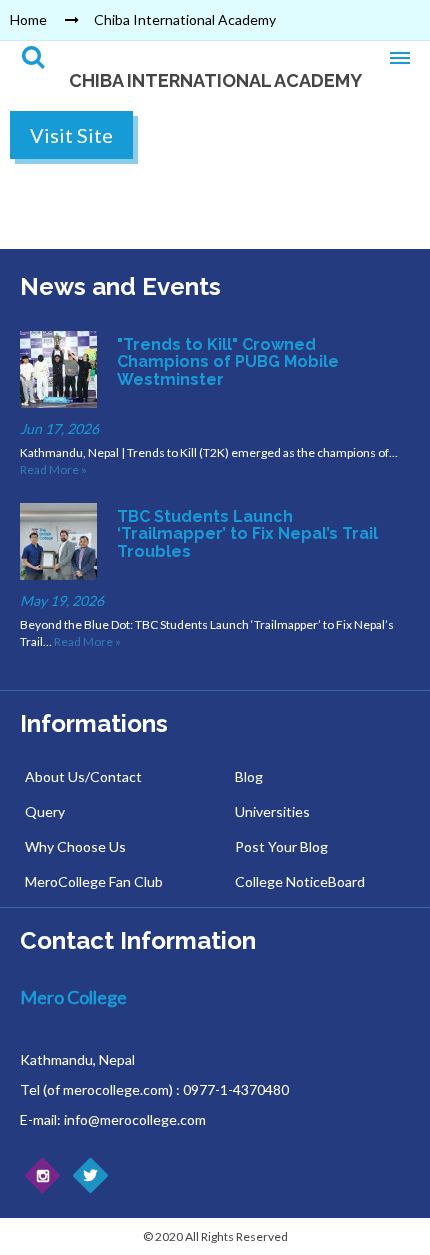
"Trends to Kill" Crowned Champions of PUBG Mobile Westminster (228, 362)
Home (28, 19)
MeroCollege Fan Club (94, 881)
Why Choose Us (75, 846)
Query (45, 811)
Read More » (53, 469)
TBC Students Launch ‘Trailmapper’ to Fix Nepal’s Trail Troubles (247, 534)
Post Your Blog (281, 846)
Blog (249, 776)
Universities (272, 811)
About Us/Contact (83, 776)
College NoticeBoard (300, 881)
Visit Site (71, 135)
